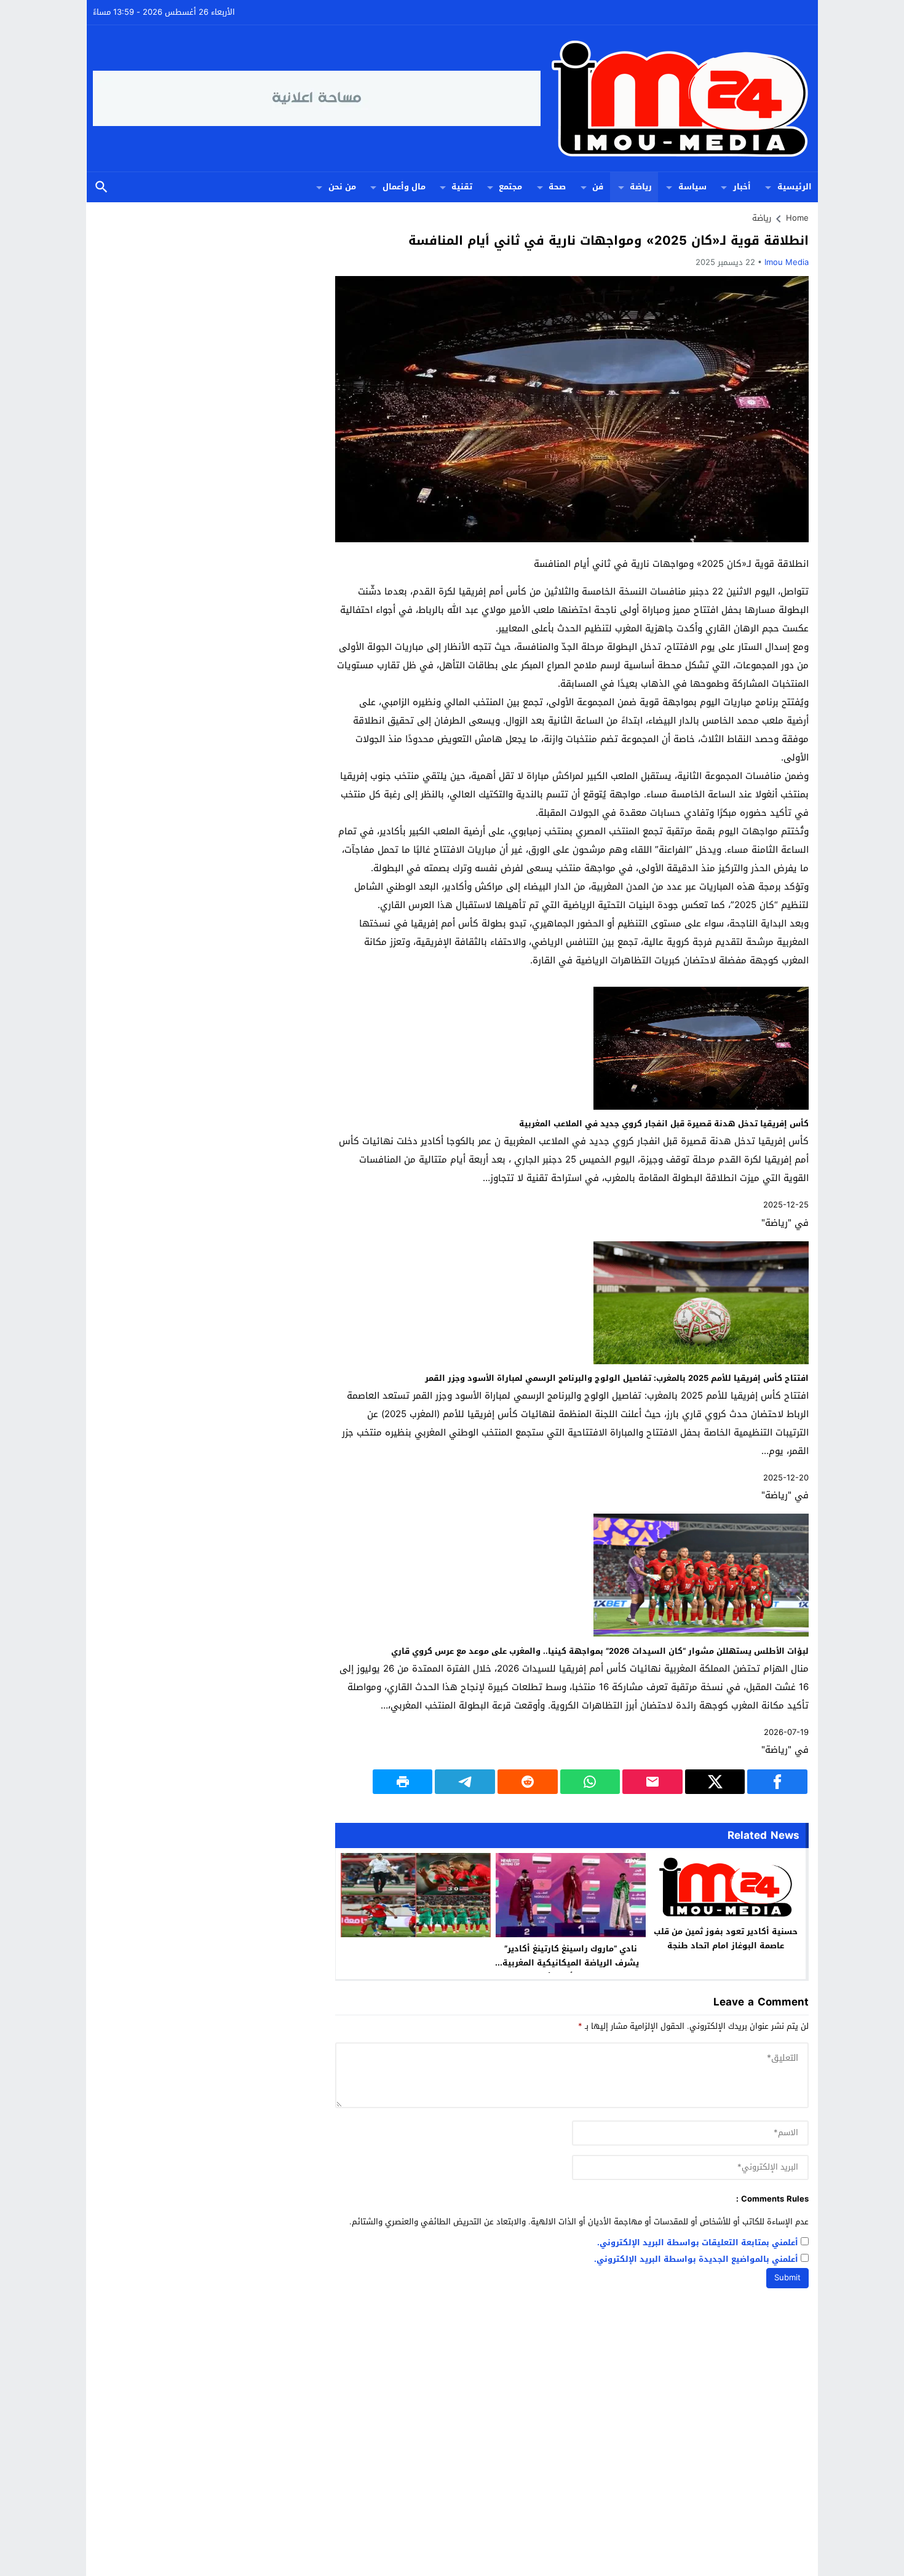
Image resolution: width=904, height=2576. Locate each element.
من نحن (342, 187)
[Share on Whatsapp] (590, 1782)
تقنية (462, 187)
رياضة (641, 187)
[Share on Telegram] (465, 1782)
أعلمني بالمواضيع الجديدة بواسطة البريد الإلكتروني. (696, 2260)
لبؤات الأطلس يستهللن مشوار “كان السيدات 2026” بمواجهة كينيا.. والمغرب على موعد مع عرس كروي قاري (600, 1651)
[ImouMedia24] (676, 98)
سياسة (692, 187)
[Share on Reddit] (528, 1782)
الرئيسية (795, 187)
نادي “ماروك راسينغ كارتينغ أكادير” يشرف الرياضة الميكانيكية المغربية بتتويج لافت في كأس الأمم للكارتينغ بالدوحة (571, 1970)
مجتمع (510, 187)
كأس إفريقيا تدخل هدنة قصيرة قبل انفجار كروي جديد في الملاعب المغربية (664, 1124)
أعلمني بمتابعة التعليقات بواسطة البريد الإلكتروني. (698, 2243)
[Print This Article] (403, 1782)
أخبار (742, 187)
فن (598, 187)
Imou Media (787, 262)
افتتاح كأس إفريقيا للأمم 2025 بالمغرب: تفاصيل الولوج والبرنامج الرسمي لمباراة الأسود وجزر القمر (617, 1378)
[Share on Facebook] (777, 1782)
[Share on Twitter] (715, 1782)
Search (101, 187)
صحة (557, 187)
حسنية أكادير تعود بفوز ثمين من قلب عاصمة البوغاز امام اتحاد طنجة (726, 1938)
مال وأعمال (404, 187)
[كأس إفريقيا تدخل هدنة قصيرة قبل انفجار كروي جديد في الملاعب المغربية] (701, 1107)
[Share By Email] (652, 1782)
